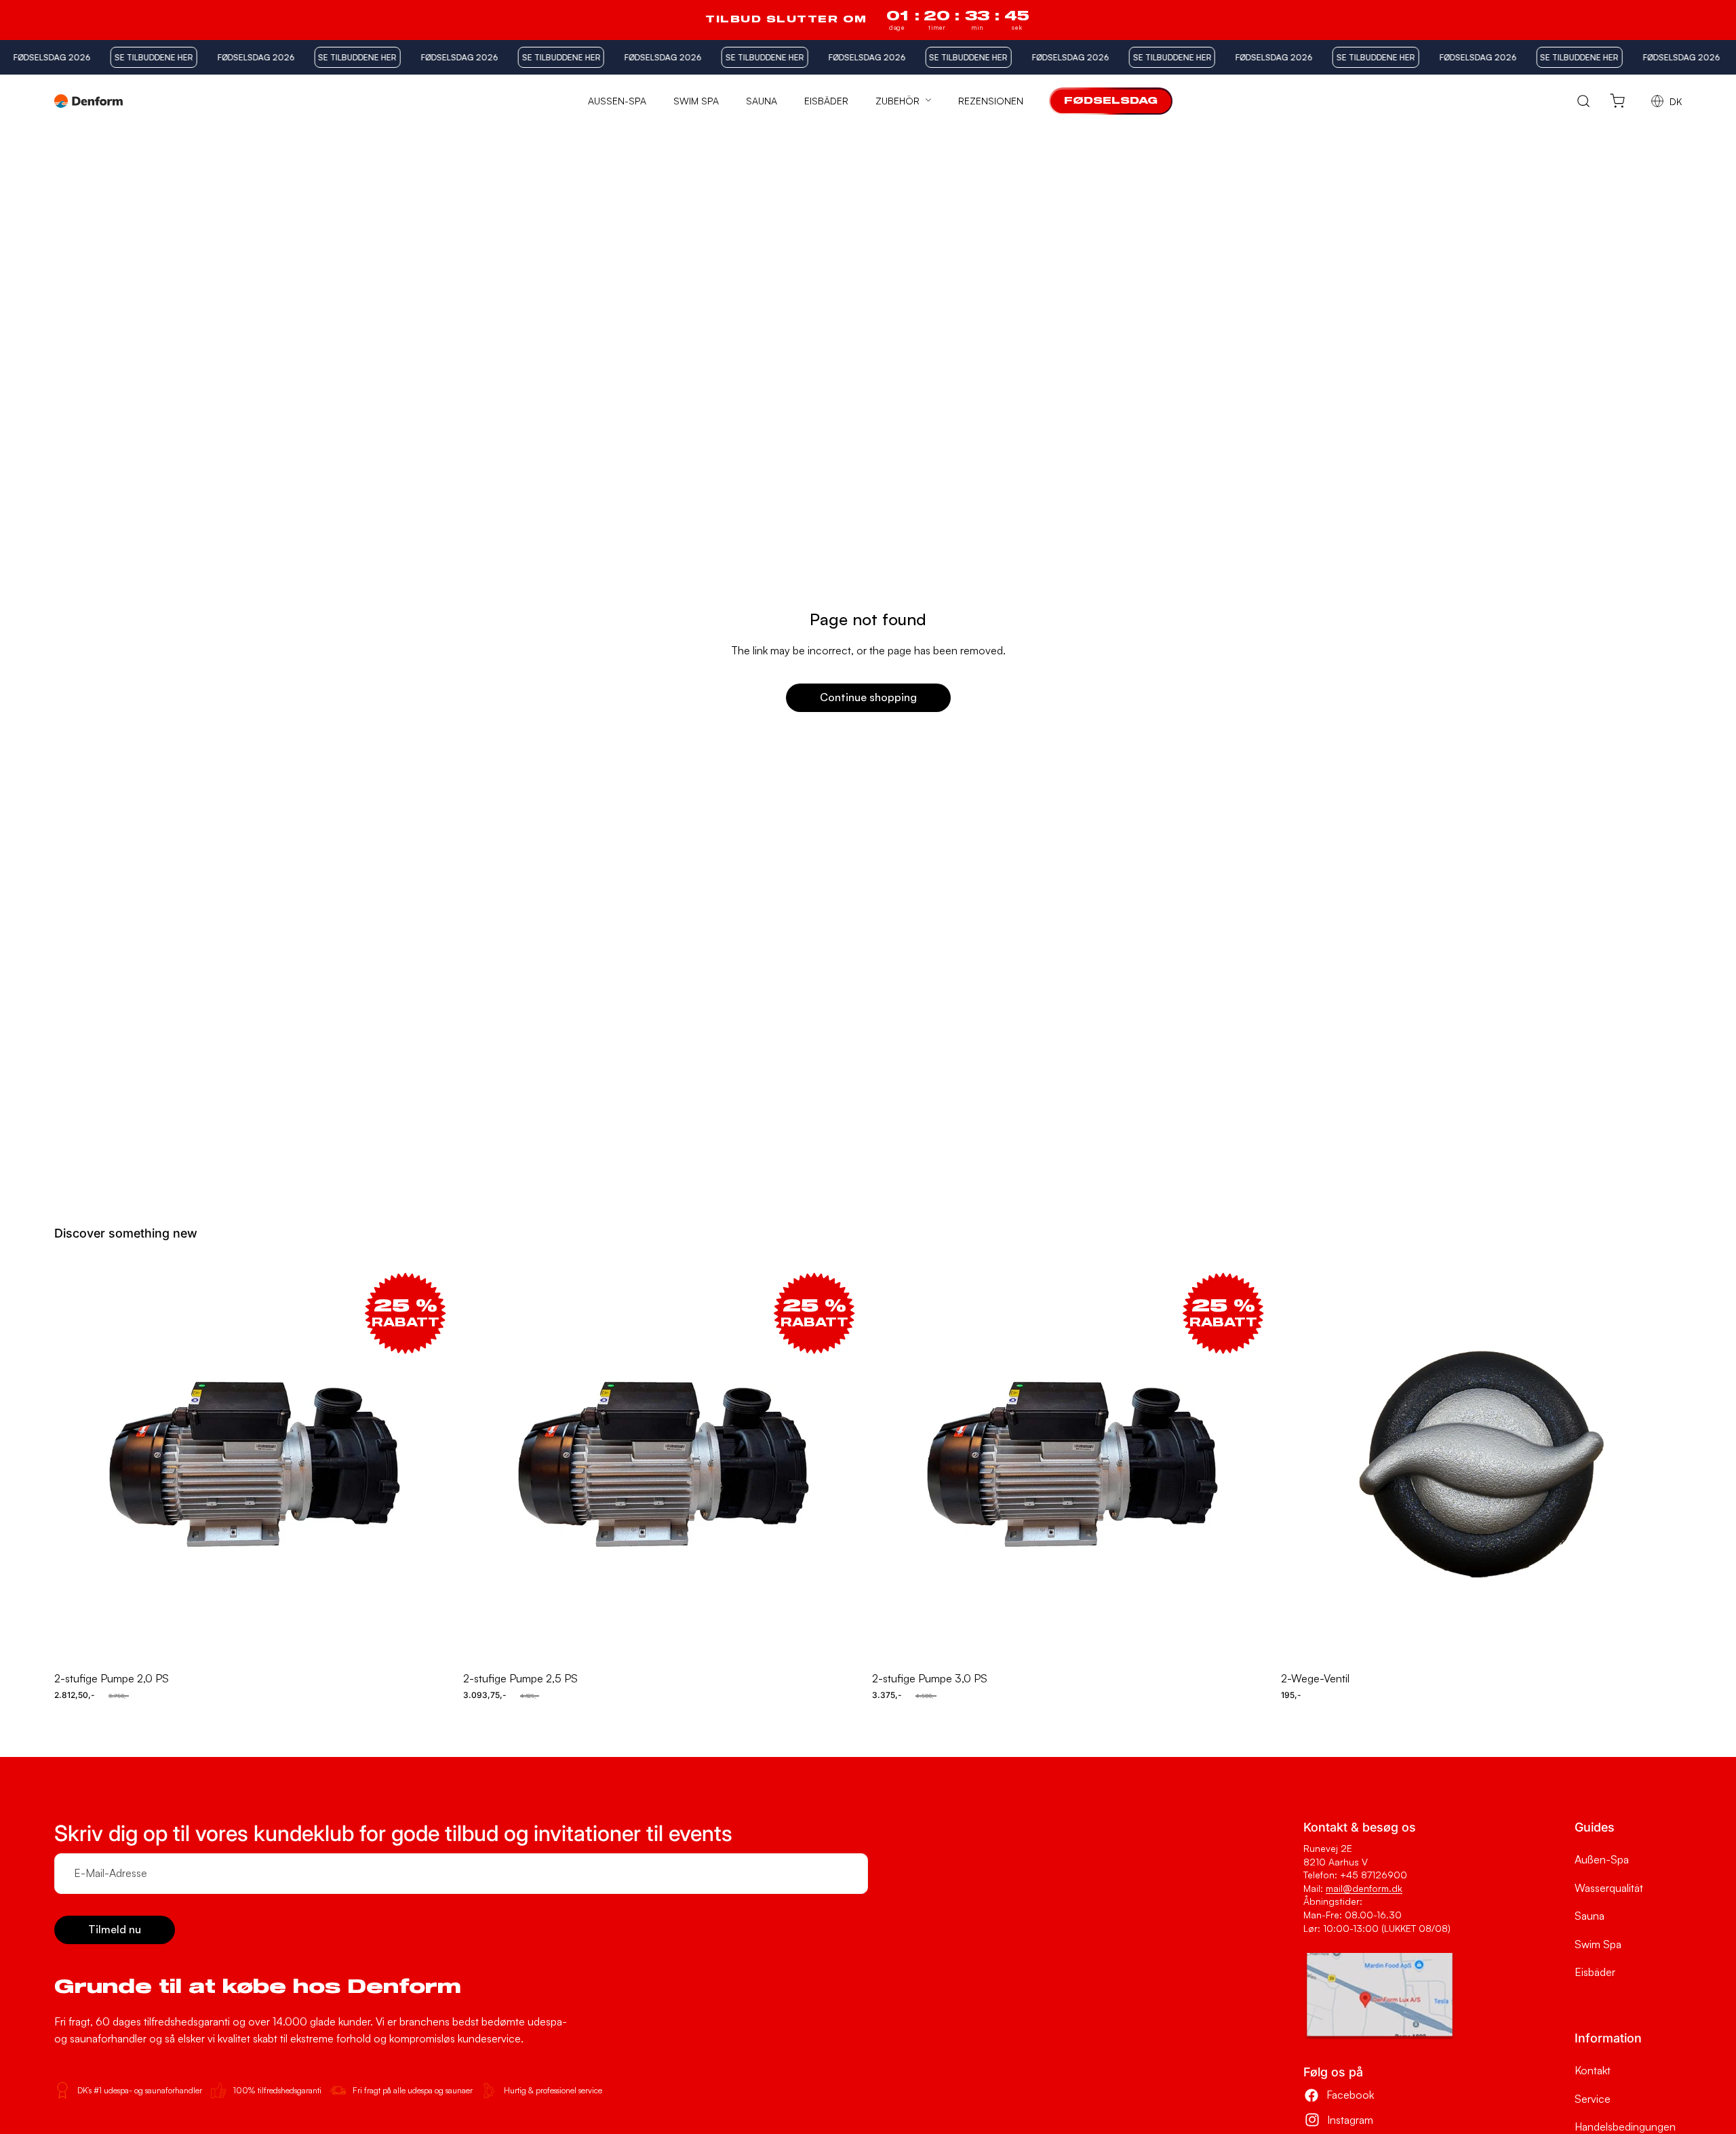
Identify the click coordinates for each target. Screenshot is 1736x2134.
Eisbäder (1595, 1972)
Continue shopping (868, 697)
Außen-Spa (1602, 1859)
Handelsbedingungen (1625, 2127)
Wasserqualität (1609, 1888)
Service (1593, 2099)
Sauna (1590, 1916)
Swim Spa (1598, 1944)
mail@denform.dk (1364, 1888)
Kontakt (1593, 2070)
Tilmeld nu (115, 1929)
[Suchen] (1584, 101)
